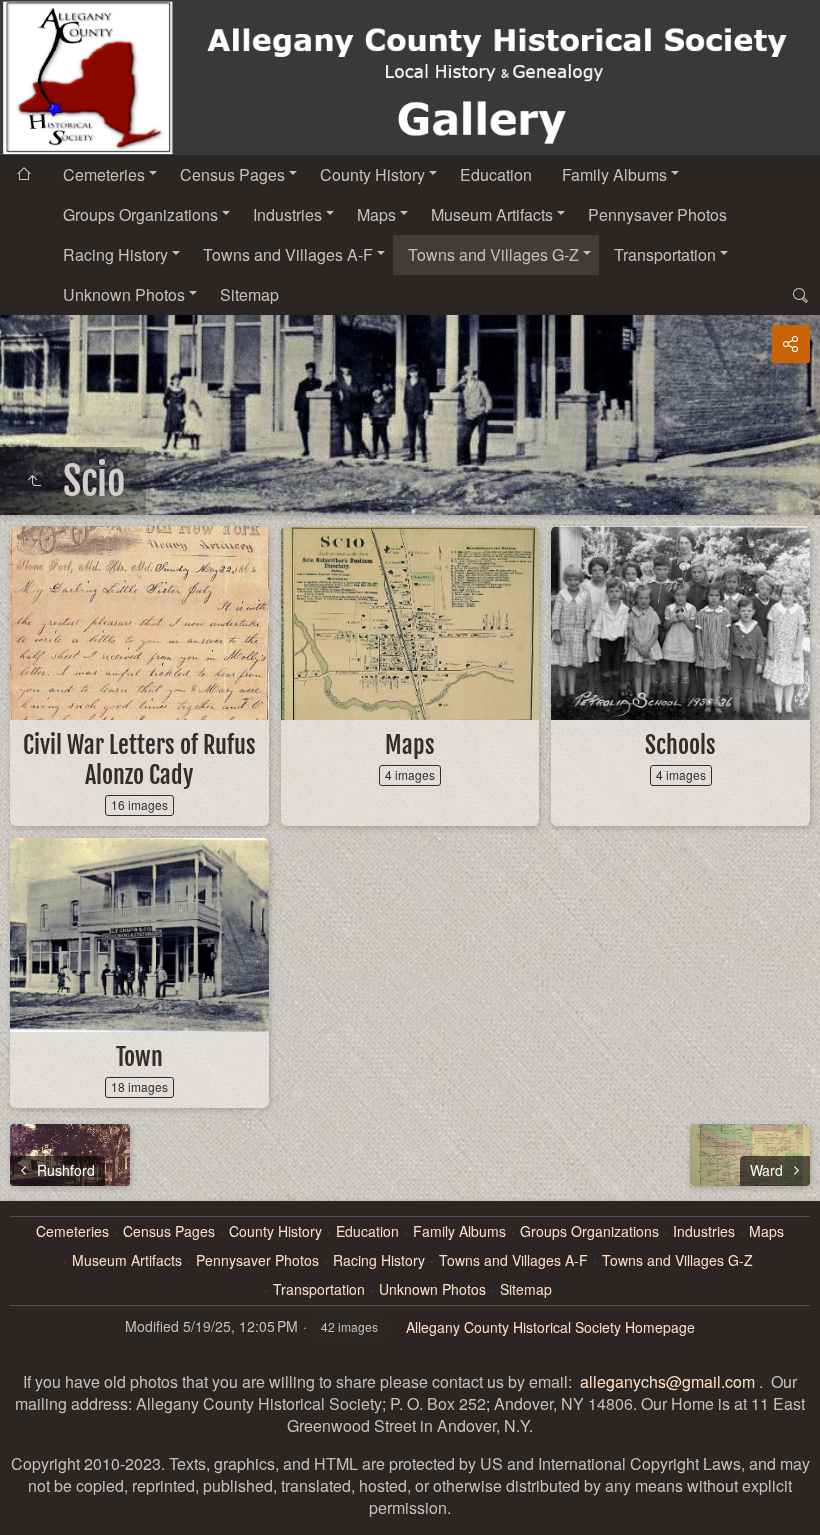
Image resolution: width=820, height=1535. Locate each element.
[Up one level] (34, 481)
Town (139, 1057)
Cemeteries (104, 174)
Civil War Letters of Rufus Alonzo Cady (139, 760)
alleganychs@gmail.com (667, 1381)
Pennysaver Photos (657, 214)
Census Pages (232, 174)
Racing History (115, 254)
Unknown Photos (124, 294)
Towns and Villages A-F (288, 254)
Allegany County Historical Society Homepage (550, 1327)
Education (496, 174)
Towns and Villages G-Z (493, 254)
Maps (376, 214)
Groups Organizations (140, 214)
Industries (287, 214)
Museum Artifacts (492, 214)
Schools (680, 745)
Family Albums (614, 174)
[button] (24, 1511)
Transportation (665, 254)
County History (372, 174)
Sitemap (249, 294)
